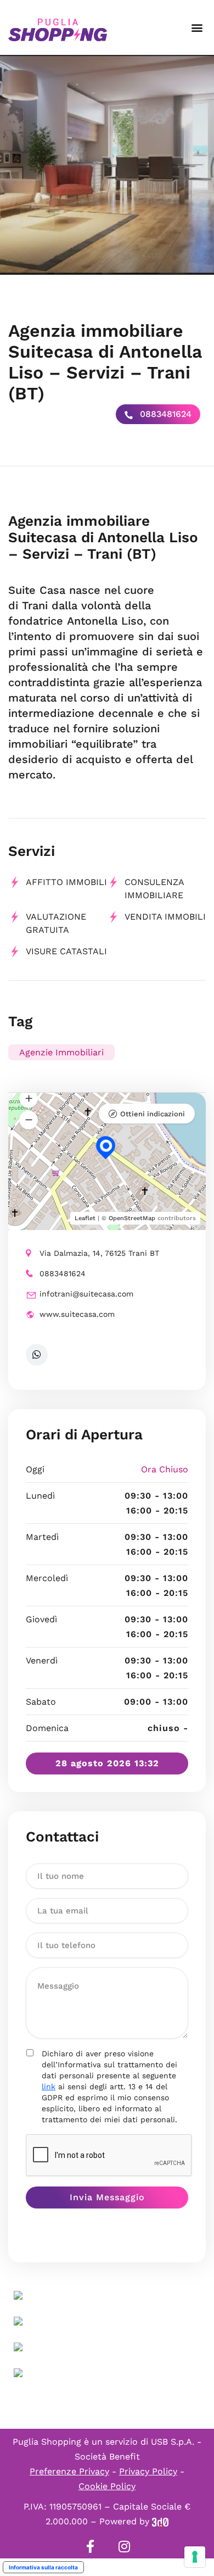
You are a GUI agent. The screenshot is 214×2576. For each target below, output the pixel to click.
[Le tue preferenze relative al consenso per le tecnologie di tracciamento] (195, 2557)
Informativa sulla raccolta (43, 2567)
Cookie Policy (107, 2486)
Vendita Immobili (165, 917)
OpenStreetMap (132, 1218)
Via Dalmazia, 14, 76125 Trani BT (99, 1253)
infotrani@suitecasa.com (86, 1294)
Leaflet (85, 1218)
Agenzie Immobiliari (61, 1052)
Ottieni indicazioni (153, 1114)
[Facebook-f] (90, 2546)
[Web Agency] (160, 2521)
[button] (197, 28)
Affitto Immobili (66, 882)
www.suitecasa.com (77, 1314)
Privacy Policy (148, 2471)
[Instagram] (124, 2546)
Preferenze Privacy (69, 2471)
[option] (107, 165)
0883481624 (164, 414)
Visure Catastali (66, 951)
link (49, 2087)
